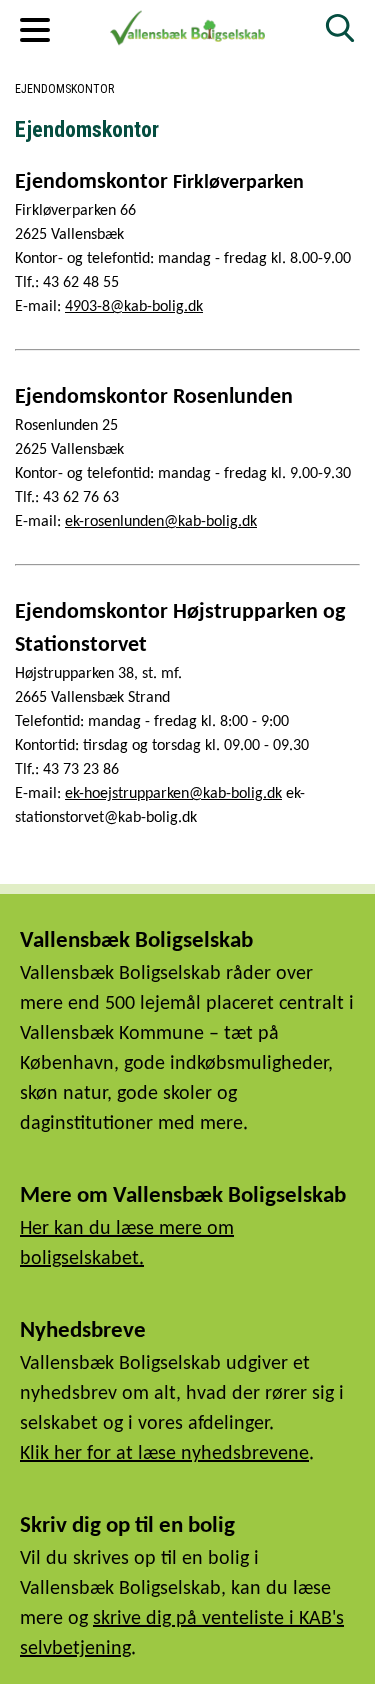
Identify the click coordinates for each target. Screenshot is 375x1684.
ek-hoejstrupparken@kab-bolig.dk (173, 794)
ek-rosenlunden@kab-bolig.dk (161, 522)
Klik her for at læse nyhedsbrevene (164, 1454)
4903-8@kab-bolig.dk (134, 307)
